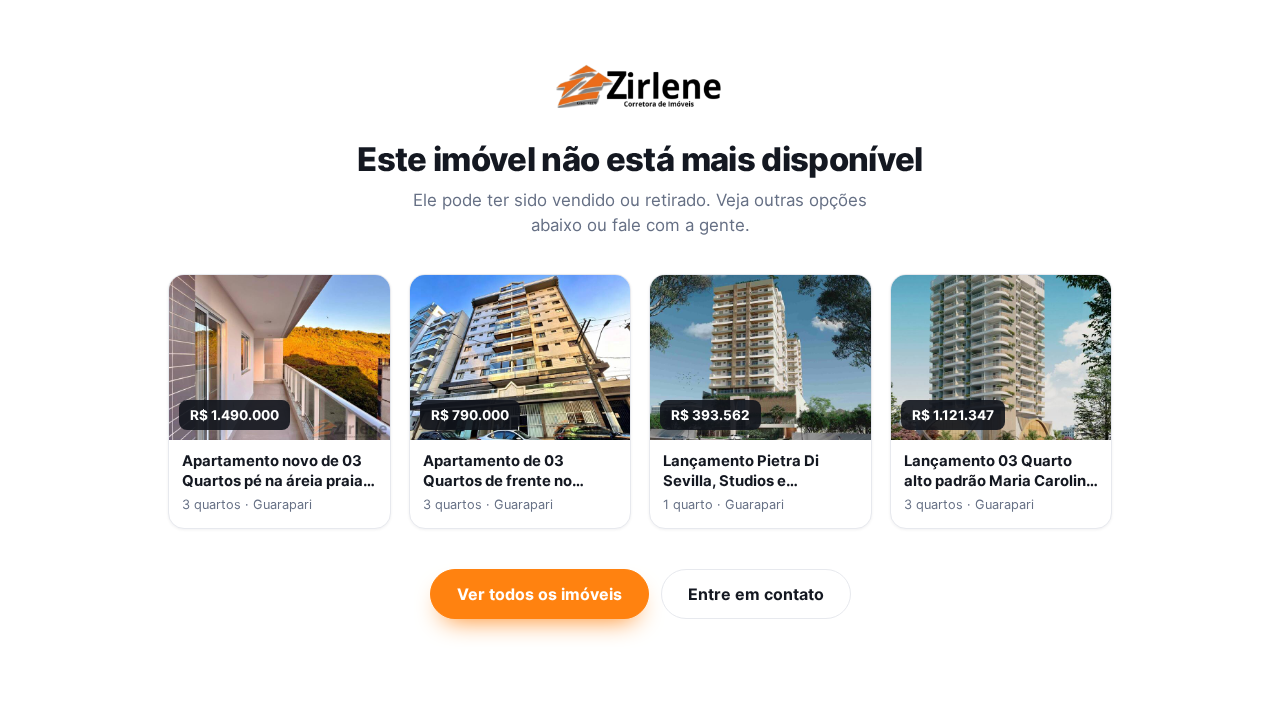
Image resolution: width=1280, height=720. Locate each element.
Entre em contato (756, 594)
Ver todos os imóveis (539, 594)
